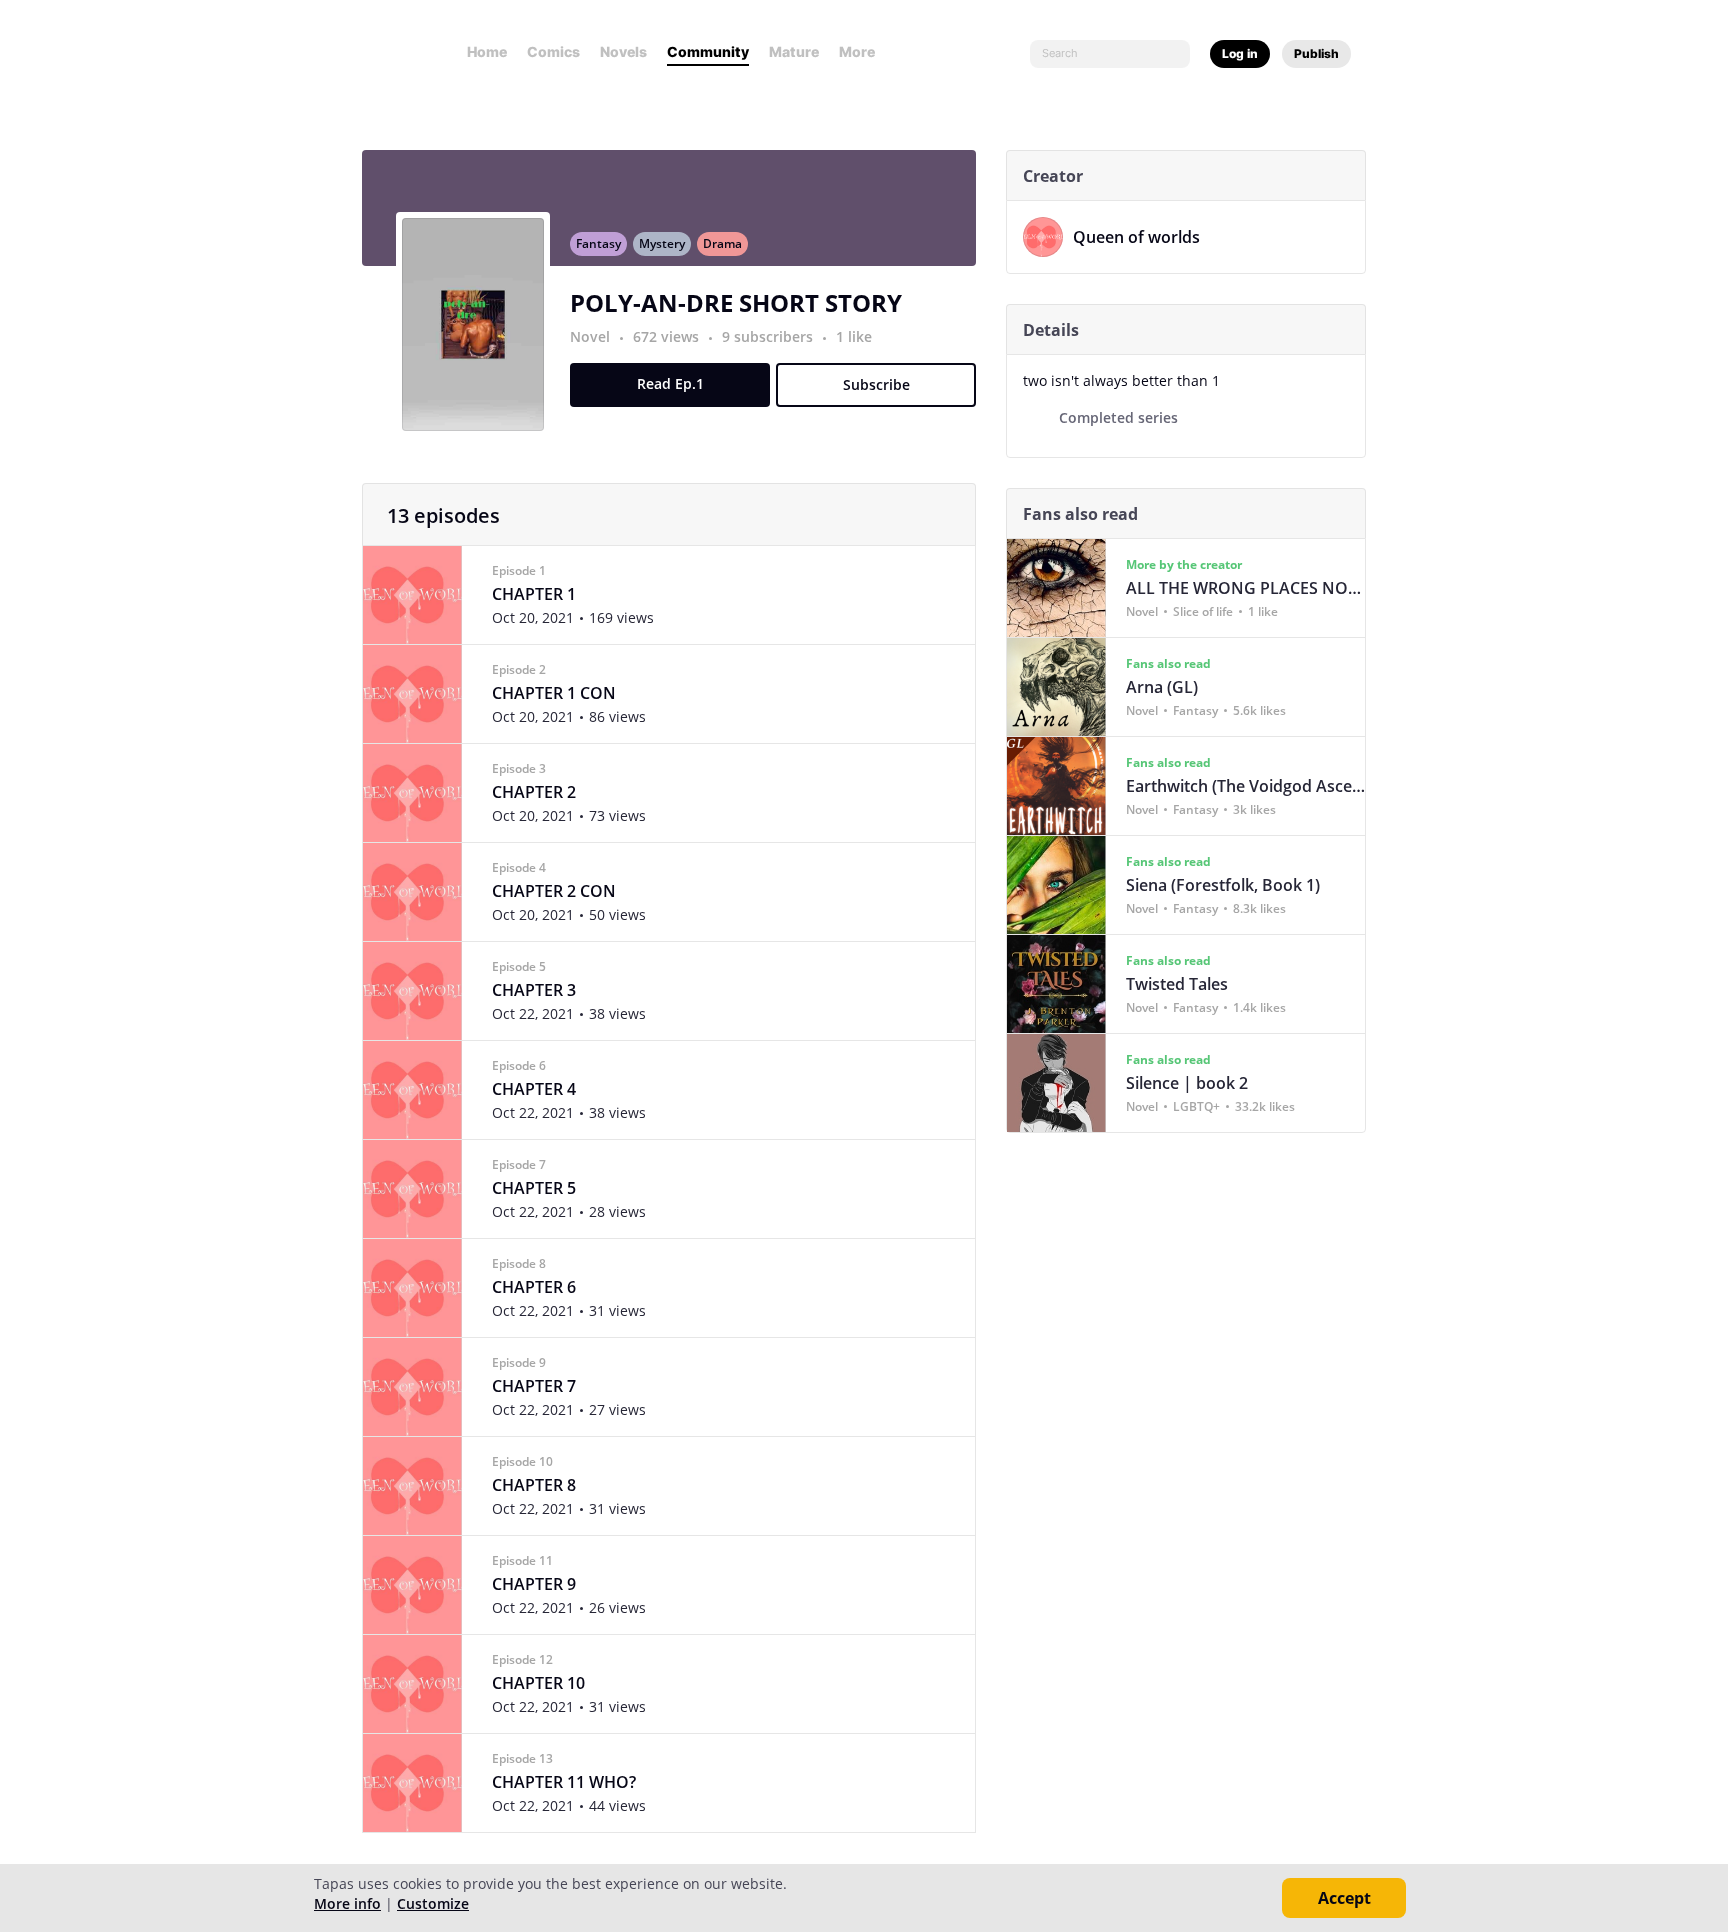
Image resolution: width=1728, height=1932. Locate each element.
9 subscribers (769, 336)
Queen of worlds (1136, 237)
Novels (623, 51)
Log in (1240, 53)
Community (708, 51)
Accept (1344, 1898)
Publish (1316, 53)
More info (347, 1903)
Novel (590, 336)
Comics (553, 51)
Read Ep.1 (670, 383)
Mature (794, 51)
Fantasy (598, 243)
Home (487, 51)
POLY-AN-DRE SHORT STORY (736, 302)
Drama (722, 243)
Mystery (662, 243)
